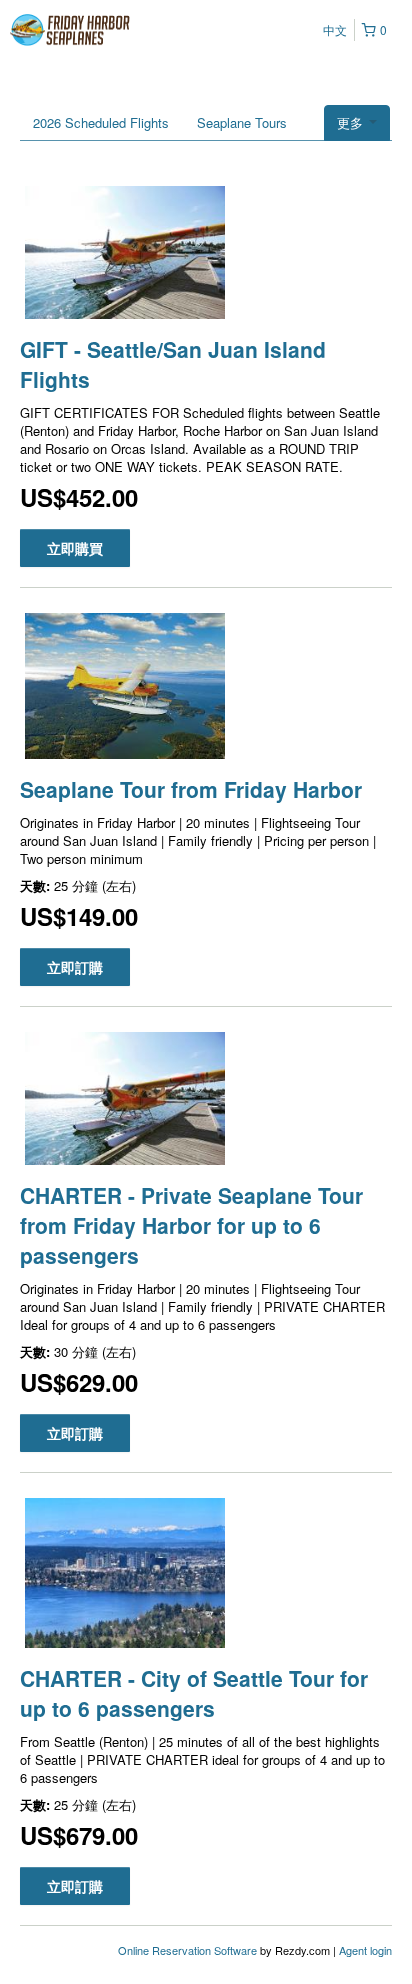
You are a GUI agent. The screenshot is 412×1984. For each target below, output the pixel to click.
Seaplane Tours (242, 122)
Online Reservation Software (187, 1950)
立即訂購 (75, 967)
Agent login (365, 1950)
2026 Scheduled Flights (101, 122)
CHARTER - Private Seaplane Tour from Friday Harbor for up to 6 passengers (191, 1225)
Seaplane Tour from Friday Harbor (191, 789)
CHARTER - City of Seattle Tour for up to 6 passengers (194, 1693)
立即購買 (75, 548)
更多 (352, 122)
